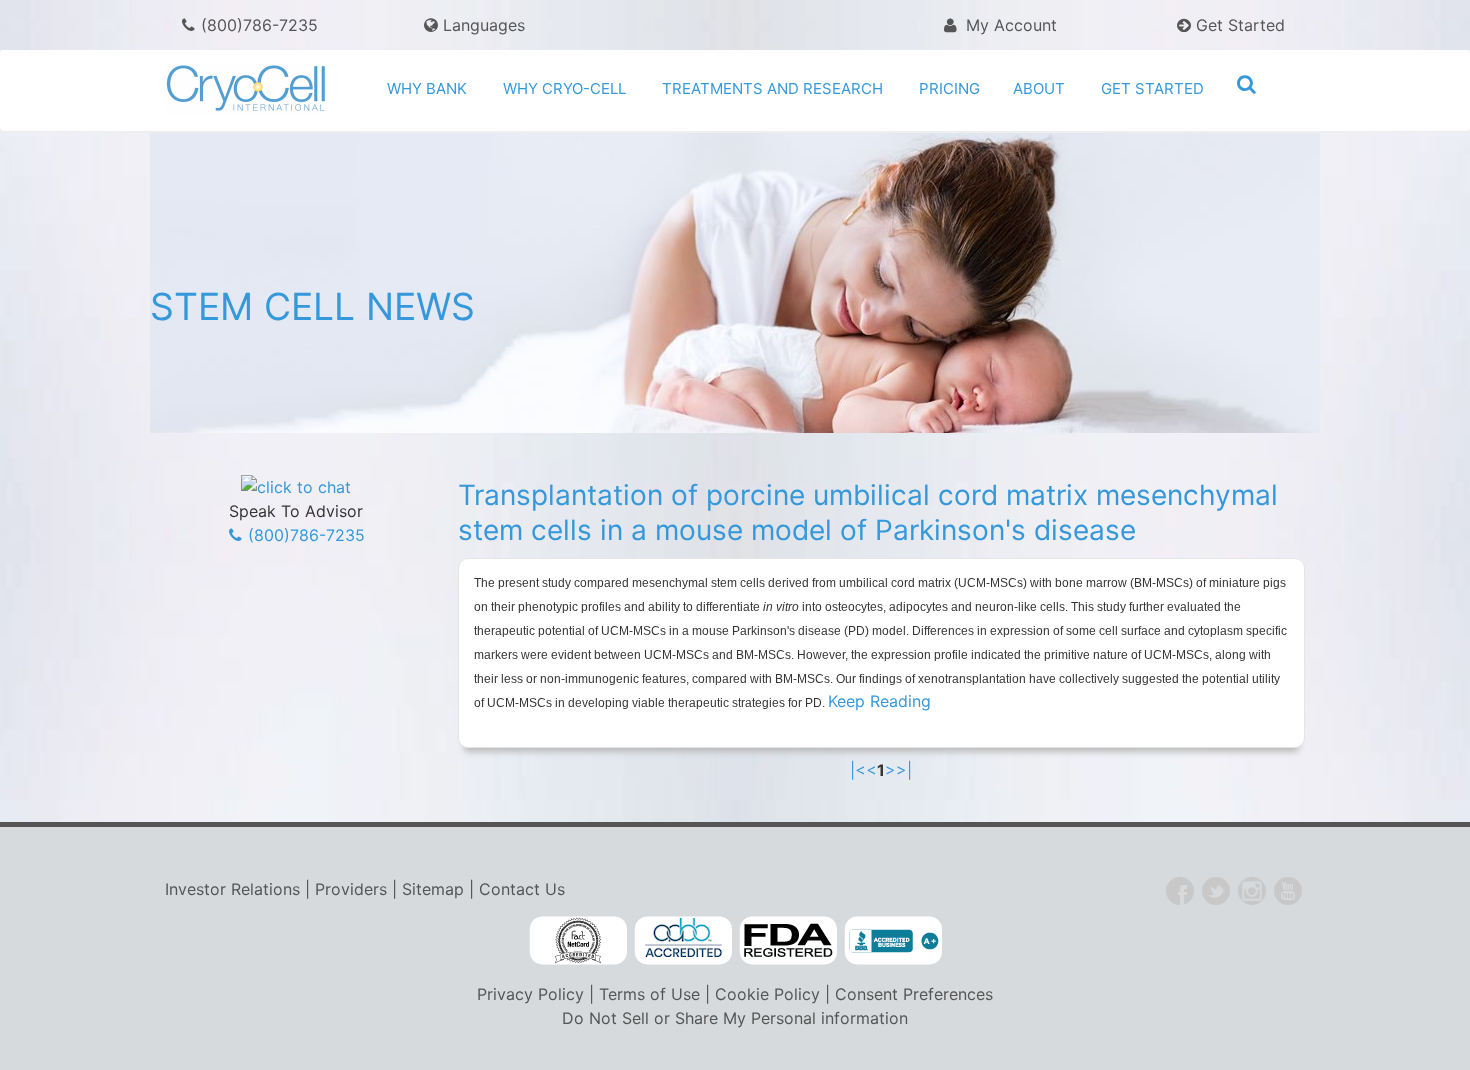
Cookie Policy (767, 994)
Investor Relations (232, 889)
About (1039, 88)
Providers (351, 889)
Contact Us (522, 889)
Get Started (1238, 25)
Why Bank (427, 88)
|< (858, 770)
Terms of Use (649, 994)
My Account (1009, 25)
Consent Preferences (914, 994)
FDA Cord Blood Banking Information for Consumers (788, 941)
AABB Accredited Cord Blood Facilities (683, 941)
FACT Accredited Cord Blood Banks (578, 941)
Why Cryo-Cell (564, 88)
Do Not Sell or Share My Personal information (735, 1018)
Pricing (949, 88)
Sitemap (433, 889)
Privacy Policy (530, 994)
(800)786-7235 (259, 25)
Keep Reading (879, 701)
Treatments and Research (772, 88)
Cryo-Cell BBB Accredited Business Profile (893, 941)
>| (904, 770)
